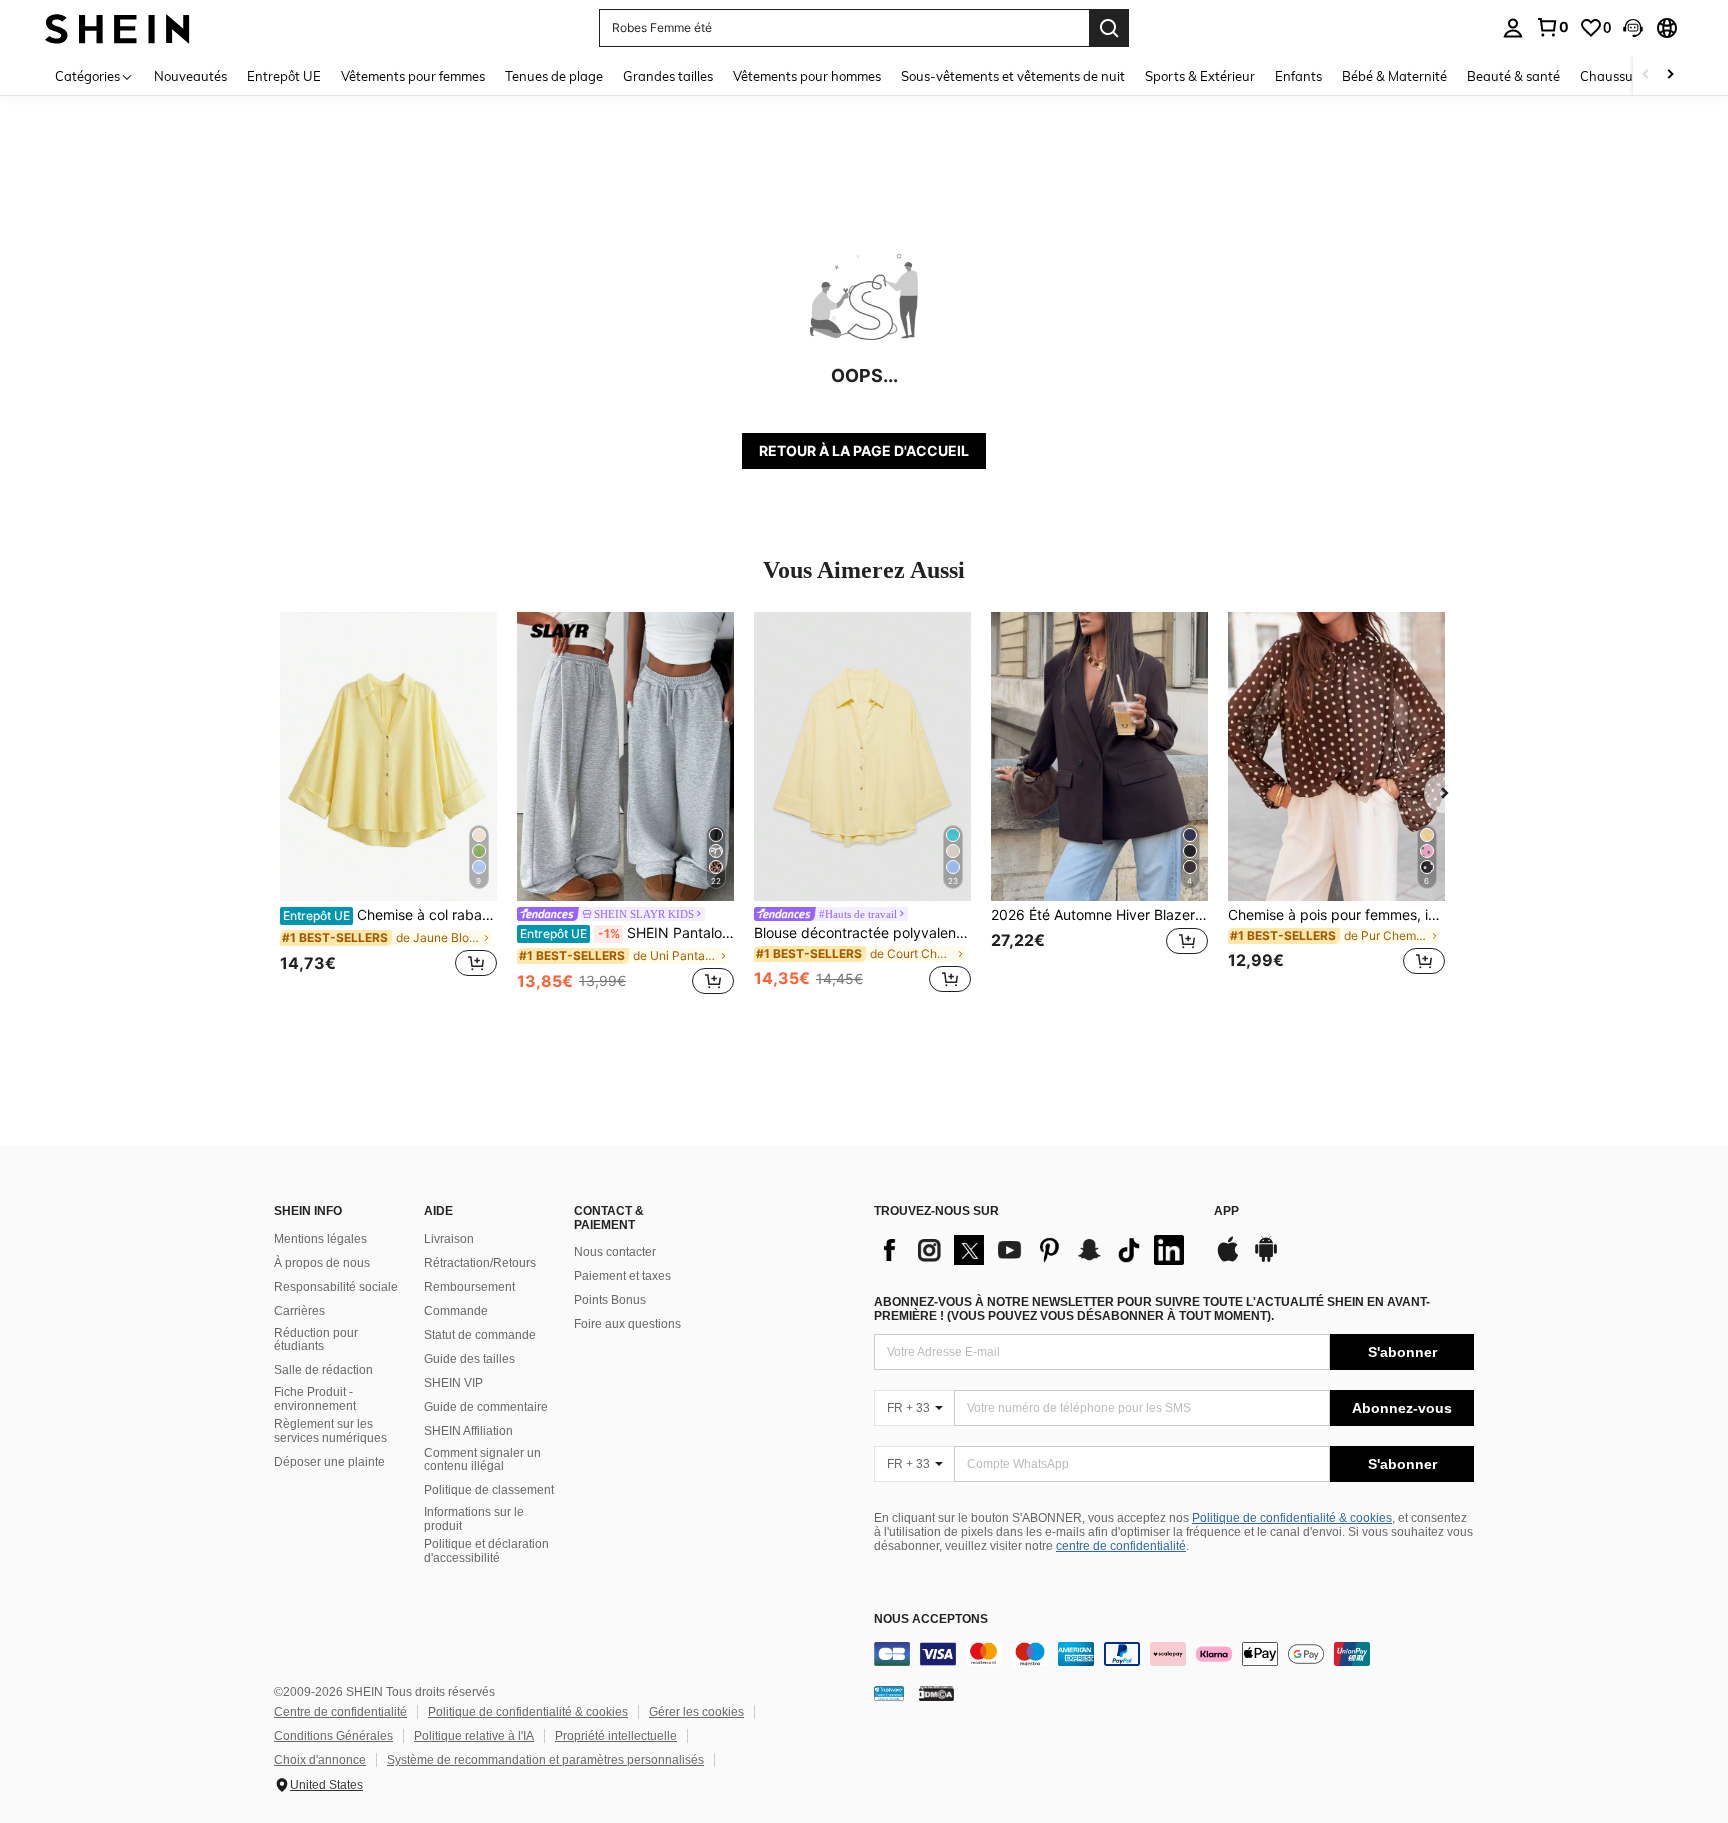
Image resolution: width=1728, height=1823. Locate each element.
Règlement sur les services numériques (330, 1431)
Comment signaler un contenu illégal (482, 1460)
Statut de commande (480, 1335)
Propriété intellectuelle (616, 1736)
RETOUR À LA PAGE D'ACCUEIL (864, 450)
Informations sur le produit (474, 1519)
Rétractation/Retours (480, 1263)
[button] (1633, 28)
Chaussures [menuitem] (1615, 76)
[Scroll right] (1670, 75)
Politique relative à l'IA (474, 1736)
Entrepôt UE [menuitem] (284, 76)
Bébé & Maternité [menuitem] (1394, 76)
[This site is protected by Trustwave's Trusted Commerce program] (889, 1693)
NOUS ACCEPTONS (931, 1619)
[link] (1552, 27)
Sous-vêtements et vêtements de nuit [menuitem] (1013, 76)
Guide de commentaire (486, 1407)
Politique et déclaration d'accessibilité (486, 1551)
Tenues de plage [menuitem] (554, 76)
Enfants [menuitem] (1298, 76)
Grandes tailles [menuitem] (668, 76)
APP (1226, 1211)
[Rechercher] (1109, 28)
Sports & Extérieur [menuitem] (1200, 76)
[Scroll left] (1646, 75)
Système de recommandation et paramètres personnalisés (545, 1760)
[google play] (1266, 1259)
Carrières (299, 1311)
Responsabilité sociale (336, 1287)
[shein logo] (117, 27)
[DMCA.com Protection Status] (936, 1693)
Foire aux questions (627, 1324)
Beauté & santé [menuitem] (1513, 76)
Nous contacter (615, 1252)
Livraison (449, 1239)
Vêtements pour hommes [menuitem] (807, 76)
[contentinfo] (1174, 1654)
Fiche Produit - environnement (315, 1399)
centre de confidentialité (1121, 1546)
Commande (456, 1311)
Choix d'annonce (320, 1760)
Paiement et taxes (622, 1276)
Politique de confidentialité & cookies (1292, 1518)
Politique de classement (489, 1490)
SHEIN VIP (453, 1383)
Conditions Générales (333, 1736)
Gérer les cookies (696, 1712)
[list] (1034, 1250)
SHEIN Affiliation (468, 1431)
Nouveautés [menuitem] (190, 76)
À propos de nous (322, 1263)
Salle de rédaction (323, 1370)
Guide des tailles (469, 1359)
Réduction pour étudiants (316, 1340)
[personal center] (1513, 28)
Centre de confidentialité (340, 1712)
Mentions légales (320, 1239)
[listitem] (388, 805)
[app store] (1228, 1259)
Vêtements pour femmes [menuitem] (413, 76)
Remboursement (469, 1287)
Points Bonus (610, 1300)
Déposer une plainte (329, 1462)
